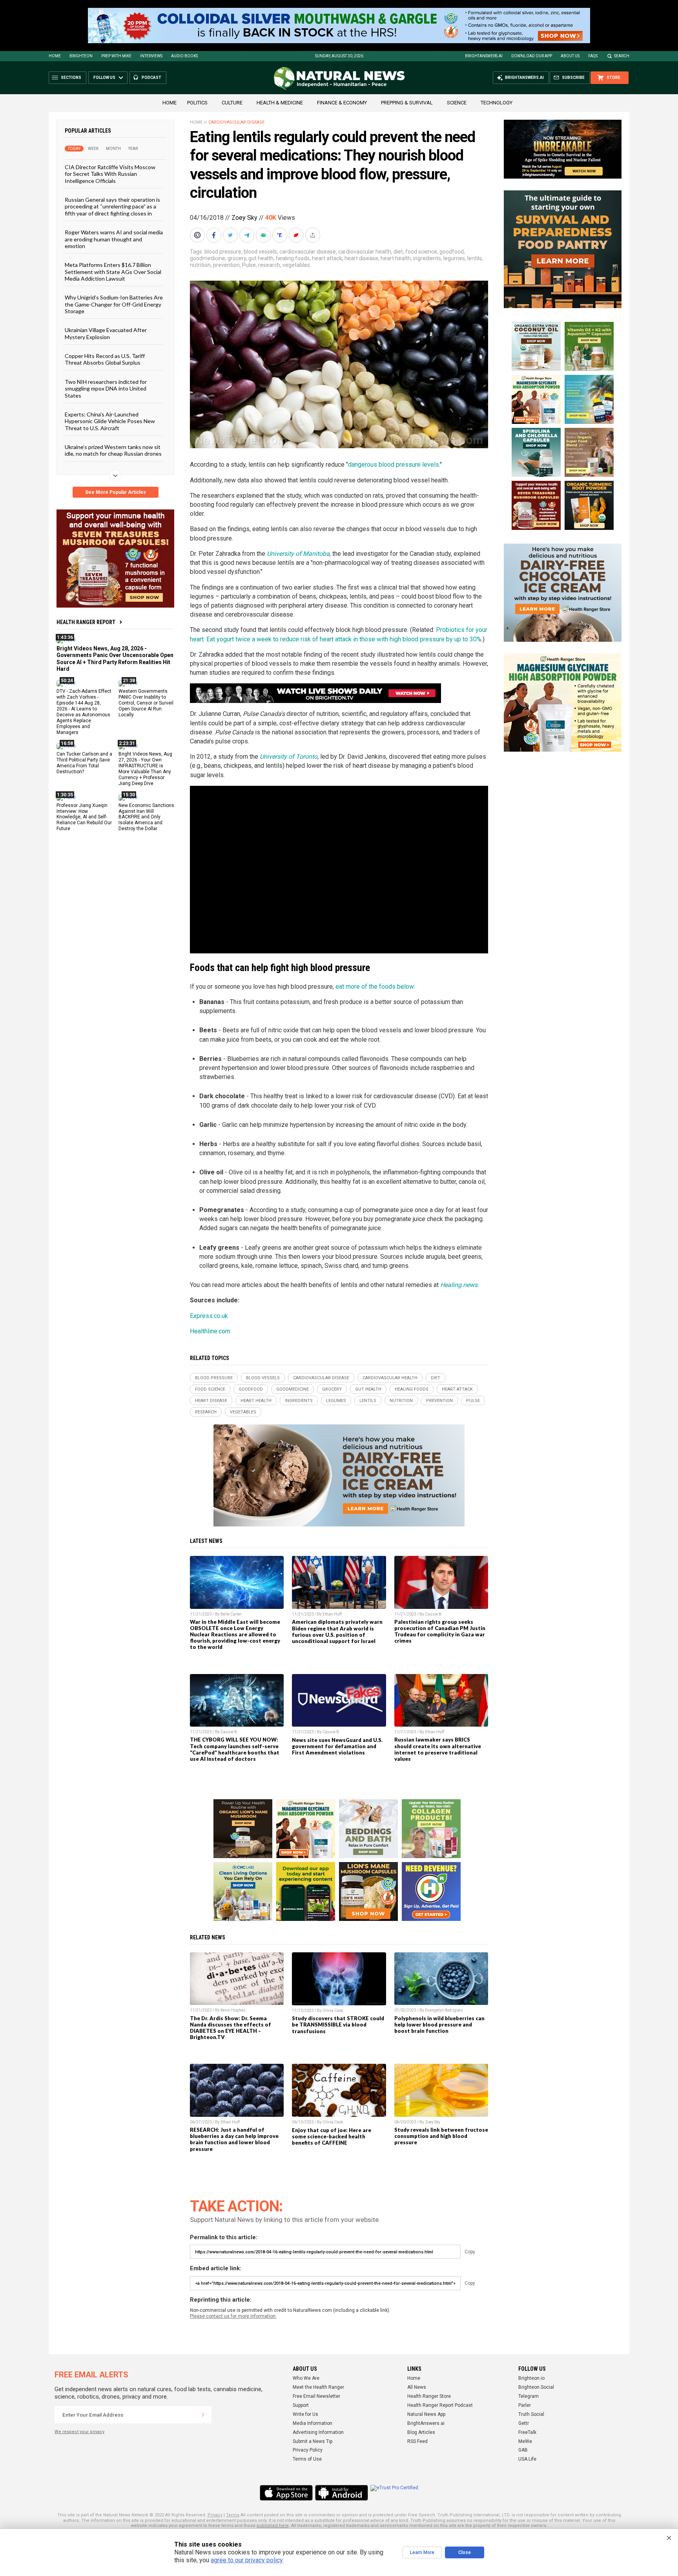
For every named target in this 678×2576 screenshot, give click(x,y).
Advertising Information (318, 2432)
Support (301, 2405)
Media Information (313, 2423)
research (269, 265)
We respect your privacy (79, 2432)
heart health (396, 258)
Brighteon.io (531, 2378)
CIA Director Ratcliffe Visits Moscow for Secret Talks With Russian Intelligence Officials (110, 174)
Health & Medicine (280, 103)
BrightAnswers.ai (484, 56)
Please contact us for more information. (233, 2316)
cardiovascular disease (308, 252)
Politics (197, 103)
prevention (226, 265)
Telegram (529, 2396)
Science (457, 103)
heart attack (327, 258)
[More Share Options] (313, 235)
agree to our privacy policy (247, 2560)
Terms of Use (307, 2459)
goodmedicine (208, 258)
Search (622, 56)
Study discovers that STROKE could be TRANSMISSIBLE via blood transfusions (338, 2025)
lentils (475, 258)
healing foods (293, 258)
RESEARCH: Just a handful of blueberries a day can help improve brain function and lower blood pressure (234, 2139)
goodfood (452, 252)
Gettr (524, 2423)
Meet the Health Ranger (318, 2387)
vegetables (296, 265)
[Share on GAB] (264, 235)
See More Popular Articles (116, 492)
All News (417, 2387)
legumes (454, 258)
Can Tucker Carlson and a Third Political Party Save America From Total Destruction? (84, 763)
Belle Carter (231, 1614)
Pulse (249, 265)
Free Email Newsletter (316, 2396)
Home (55, 56)
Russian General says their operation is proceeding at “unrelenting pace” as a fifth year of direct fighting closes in (112, 206)
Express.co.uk (209, 1316)
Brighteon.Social (536, 2387)
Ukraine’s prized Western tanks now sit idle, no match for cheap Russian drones (113, 450)
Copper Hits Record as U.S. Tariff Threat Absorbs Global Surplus (105, 359)
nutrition (200, 265)
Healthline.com (210, 1331)
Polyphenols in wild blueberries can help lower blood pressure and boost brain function (439, 2025)
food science (421, 252)
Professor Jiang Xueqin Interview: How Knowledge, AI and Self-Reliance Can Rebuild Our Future (84, 817)
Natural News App (426, 2414)
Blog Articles (421, 2432)
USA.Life (527, 2459)
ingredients (427, 258)
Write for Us (305, 2414)
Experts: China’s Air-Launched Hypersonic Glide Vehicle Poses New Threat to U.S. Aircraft (110, 421)
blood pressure (223, 252)
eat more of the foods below (375, 987)
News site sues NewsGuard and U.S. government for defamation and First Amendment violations (337, 1746)
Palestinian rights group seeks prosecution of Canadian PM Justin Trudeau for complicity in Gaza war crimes (440, 1631)
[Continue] (203, 2415)
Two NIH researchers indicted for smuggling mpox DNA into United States (106, 388)
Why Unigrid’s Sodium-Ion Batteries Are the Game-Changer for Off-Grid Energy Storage (114, 304)
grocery (237, 258)
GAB (523, 2450)
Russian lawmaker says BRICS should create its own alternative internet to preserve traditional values (438, 1749)
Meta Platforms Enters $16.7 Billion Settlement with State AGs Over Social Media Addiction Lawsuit (113, 272)
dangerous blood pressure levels (394, 465)
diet (398, 252)
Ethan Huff (332, 1614)
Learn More (422, 2552)
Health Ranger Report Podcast (440, 2405)
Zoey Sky (244, 218)
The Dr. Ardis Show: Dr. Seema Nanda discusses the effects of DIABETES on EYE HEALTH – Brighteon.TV (231, 2028)
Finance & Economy (342, 103)
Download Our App (532, 56)
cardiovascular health (365, 252)
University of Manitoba (298, 554)
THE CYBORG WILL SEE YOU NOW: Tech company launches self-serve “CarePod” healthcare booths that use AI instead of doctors (235, 1749)
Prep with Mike (116, 56)
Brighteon (81, 56)
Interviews (151, 56)
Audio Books (184, 56)
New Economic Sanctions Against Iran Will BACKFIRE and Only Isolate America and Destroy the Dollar (146, 817)
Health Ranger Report (86, 622)
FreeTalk (527, 2432)
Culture (232, 103)
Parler (525, 2405)
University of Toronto (289, 757)
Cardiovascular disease (236, 122)
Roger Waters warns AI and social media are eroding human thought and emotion (114, 239)
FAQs (593, 56)
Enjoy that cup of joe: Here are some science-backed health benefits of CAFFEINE (332, 2136)
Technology (497, 103)
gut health (261, 258)
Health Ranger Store (429, 2396)
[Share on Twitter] (231, 235)
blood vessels (260, 252)
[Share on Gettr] (297, 235)
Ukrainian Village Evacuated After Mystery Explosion (106, 333)
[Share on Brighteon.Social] (198, 235)
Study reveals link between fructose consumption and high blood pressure (441, 2136)
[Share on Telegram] (248, 235)
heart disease (361, 258)
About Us (570, 56)
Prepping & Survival (407, 103)
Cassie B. (434, 1614)
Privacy (215, 2515)
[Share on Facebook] (215, 235)
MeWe (525, 2441)
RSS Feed (417, 2441)
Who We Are (306, 2378)
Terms (233, 2515)
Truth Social (531, 2414)
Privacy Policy (308, 2450)
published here (273, 2526)
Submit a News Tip (313, 2441)
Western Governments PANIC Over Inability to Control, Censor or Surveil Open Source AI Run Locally (146, 703)
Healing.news (459, 1285)
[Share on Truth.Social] (281, 235)
